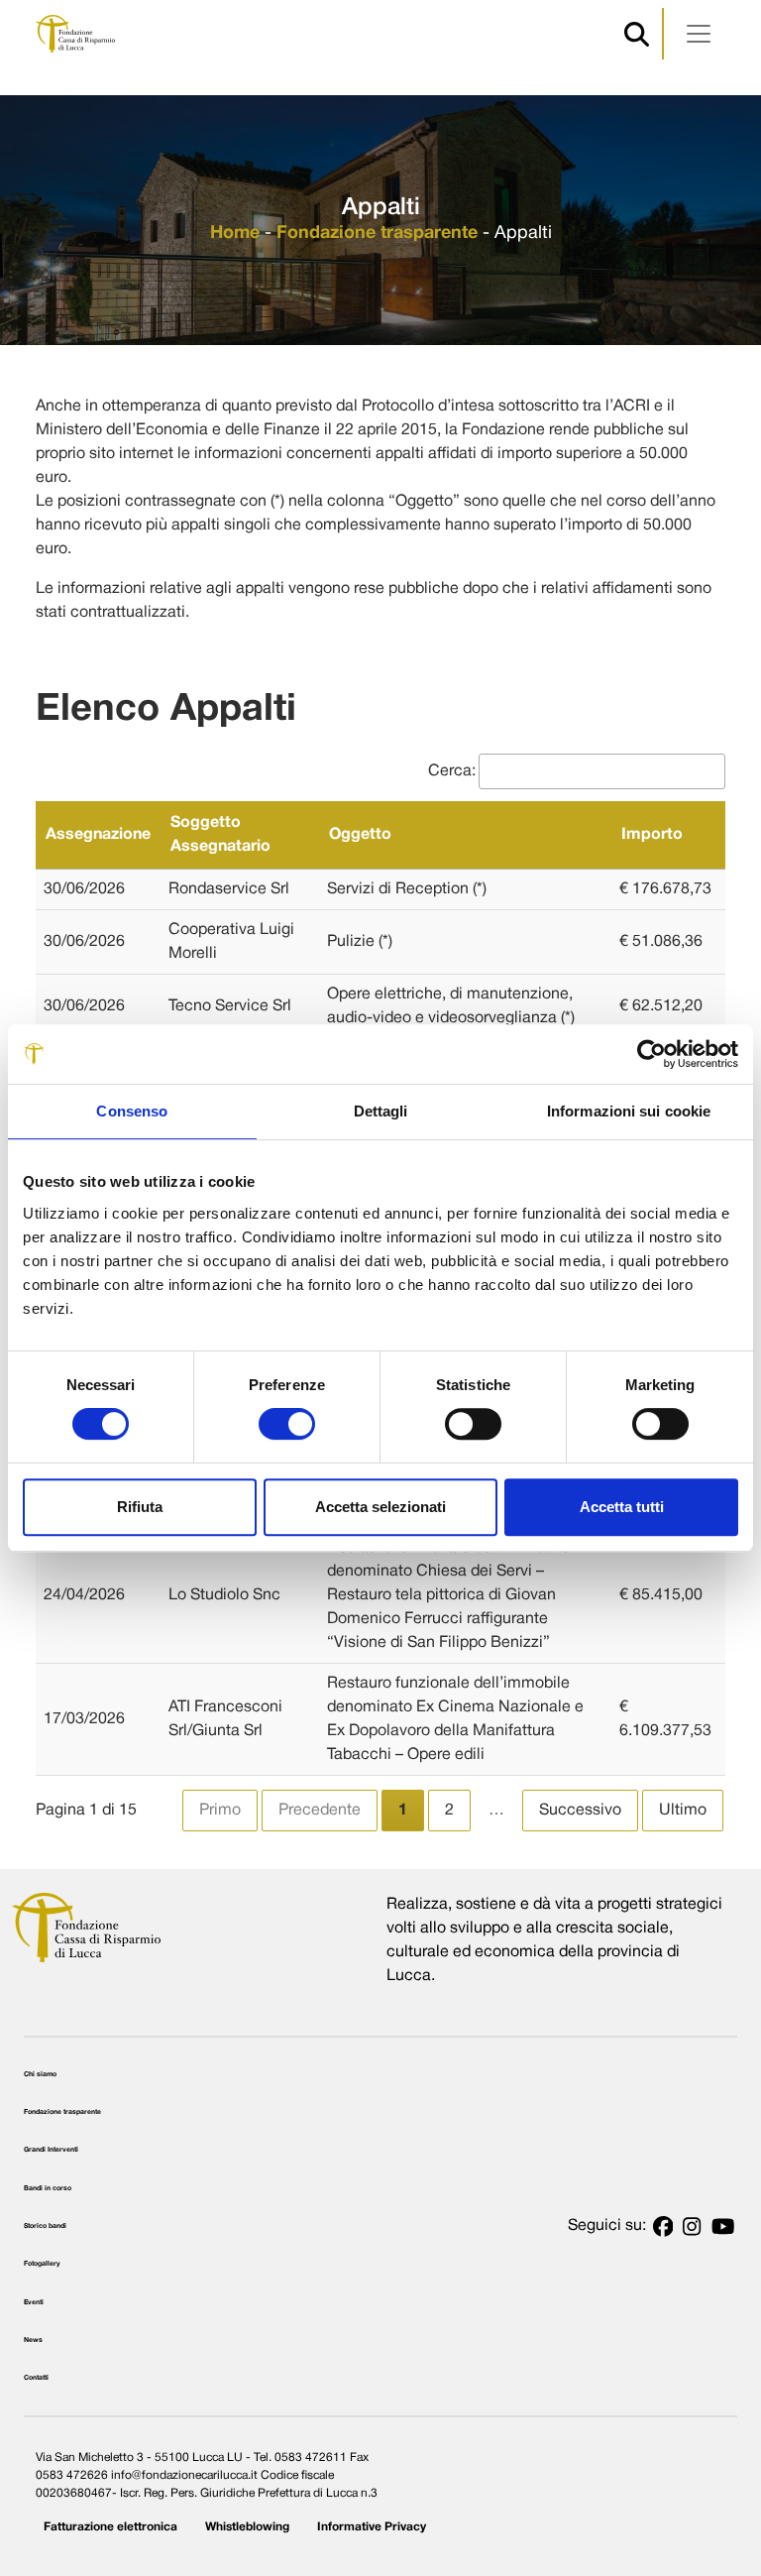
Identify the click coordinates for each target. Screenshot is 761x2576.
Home (235, 234)
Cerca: (452, 771)
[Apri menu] (699, 34)
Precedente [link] (320, 1811)
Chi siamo (40, 2074)
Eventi (34, 2302)
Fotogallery (42, 2264)
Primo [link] (220, 1811)
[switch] (287, 1424)
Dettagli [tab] (381, 1111)
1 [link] (403, 1811)
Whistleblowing (247, 2527)
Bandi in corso (48, 2188)
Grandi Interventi (51, 2150)
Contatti (36, 2378)
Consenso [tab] (132, 1111)
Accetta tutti (622, 1507)
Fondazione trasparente (377, 234)
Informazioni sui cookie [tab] (629, 1111)
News (33, 2340)
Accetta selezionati (380, 1507)
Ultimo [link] (683, 1811)
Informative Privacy (372, 2527)
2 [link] (449, 1811)
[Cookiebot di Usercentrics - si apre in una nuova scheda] (652, 1054)
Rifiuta (140, 1507)
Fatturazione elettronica (110, 2527)
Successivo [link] (580, 1811)
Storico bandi (45, 2226)
